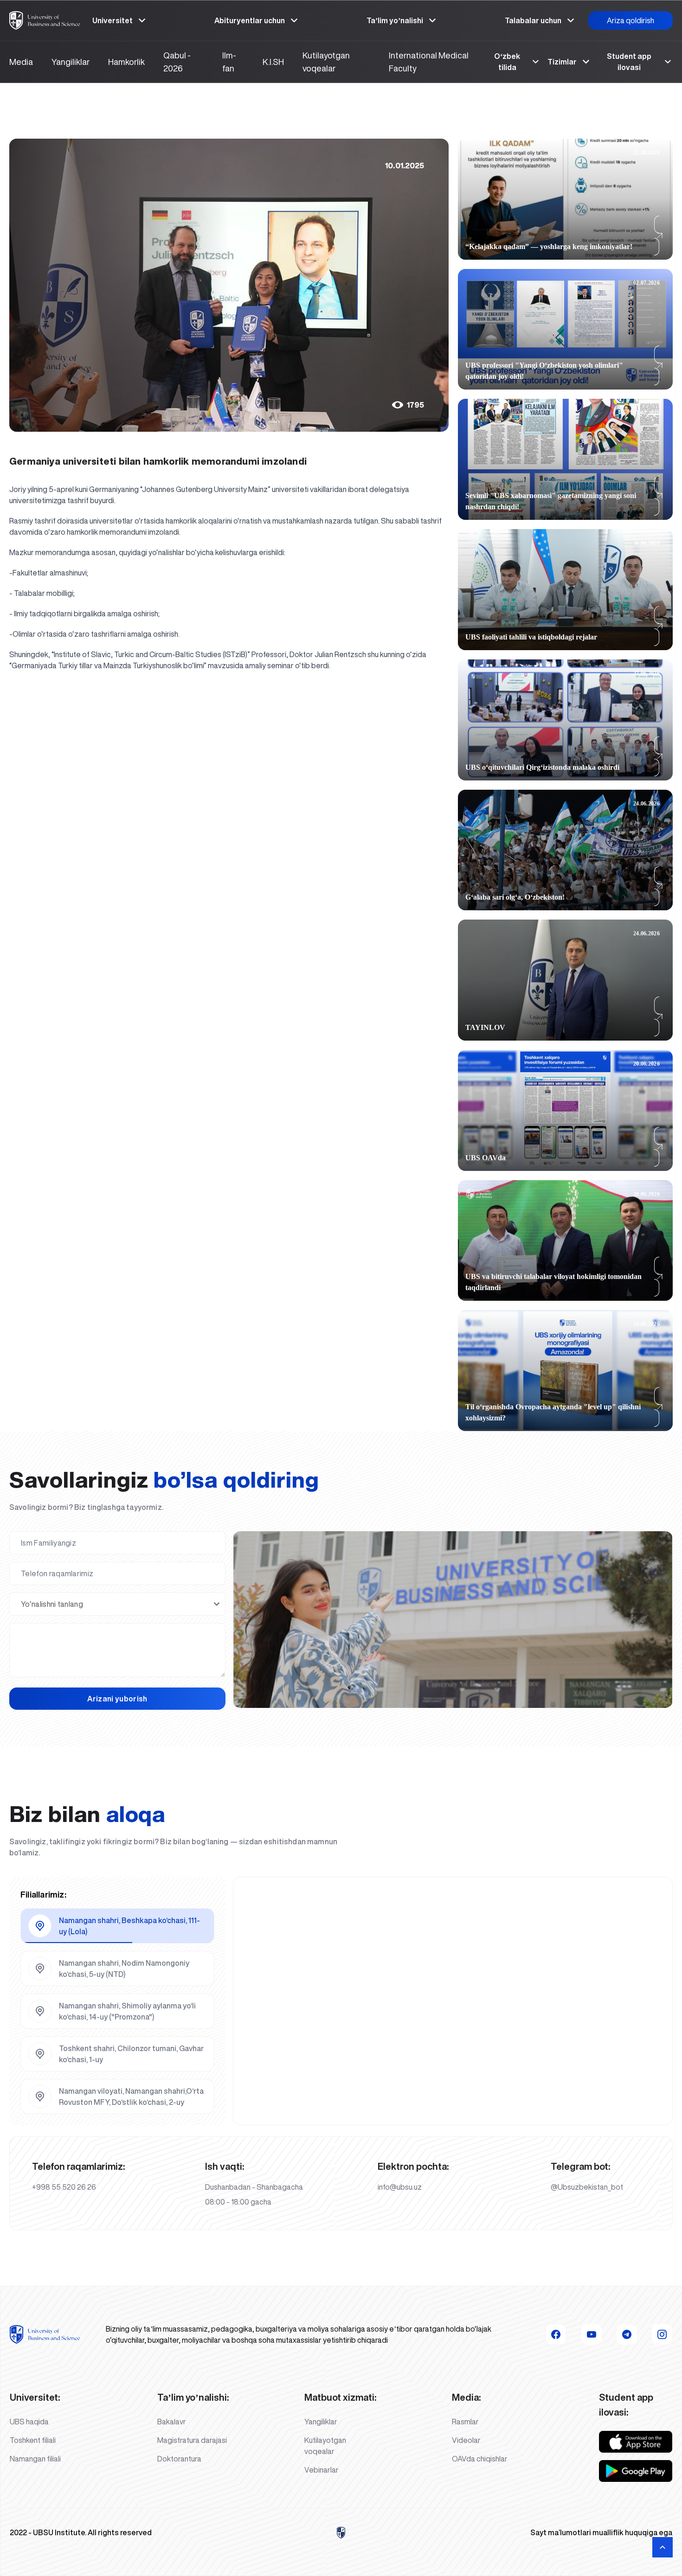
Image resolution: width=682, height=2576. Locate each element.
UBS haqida (29, 2422)
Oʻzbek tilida (507, 62)
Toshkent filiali (33, 2440)
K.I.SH (273, 62)
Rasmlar (465, 2422)
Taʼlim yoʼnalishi (395, 20)
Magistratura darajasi (192, 2440)
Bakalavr (172, 2422)
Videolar (466, 2440)
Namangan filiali (35, 2459)
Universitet (113, 20)
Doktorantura (179, 2459)
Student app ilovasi (629, 62)
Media (21, 62)
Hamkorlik (126, 62)
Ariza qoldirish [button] (631, 20)
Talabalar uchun (533, 20)
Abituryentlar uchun (250, 20)
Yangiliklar (71, 62)
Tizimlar (562, 62)
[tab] (117, 1926)
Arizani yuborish (117, 1699)
